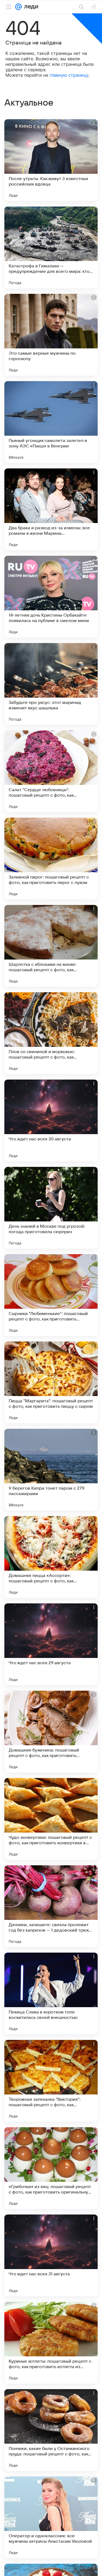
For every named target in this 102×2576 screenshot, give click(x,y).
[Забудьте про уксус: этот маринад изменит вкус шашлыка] (51, 684)
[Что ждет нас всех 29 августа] (51, 1644)
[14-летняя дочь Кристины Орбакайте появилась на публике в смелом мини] (51, 597)
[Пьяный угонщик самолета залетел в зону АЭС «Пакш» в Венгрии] (51, 422)
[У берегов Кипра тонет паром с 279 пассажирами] (51, 1470)
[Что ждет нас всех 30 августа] (51, 1120)
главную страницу (69, 75)
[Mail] (18, 7)
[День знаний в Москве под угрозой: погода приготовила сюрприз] (51, 1208)
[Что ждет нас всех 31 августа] (51, 2255)
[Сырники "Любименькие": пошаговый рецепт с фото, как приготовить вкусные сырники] (51, 1295)
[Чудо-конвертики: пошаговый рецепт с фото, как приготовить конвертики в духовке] (51, 1819)
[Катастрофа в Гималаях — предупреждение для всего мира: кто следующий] (51, 247)
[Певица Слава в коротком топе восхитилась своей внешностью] (51, 1994)
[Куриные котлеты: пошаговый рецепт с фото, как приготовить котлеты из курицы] (51, 2343)
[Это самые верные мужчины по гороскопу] (51, 335)
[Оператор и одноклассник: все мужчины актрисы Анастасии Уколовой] (51, 2517)
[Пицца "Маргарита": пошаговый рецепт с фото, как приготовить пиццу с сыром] (51, 1382)
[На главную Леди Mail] (30, 7)
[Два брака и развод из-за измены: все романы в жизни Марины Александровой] (51, 509)
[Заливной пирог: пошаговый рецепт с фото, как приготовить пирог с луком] (51, 859)
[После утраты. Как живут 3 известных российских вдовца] (51, 160)
